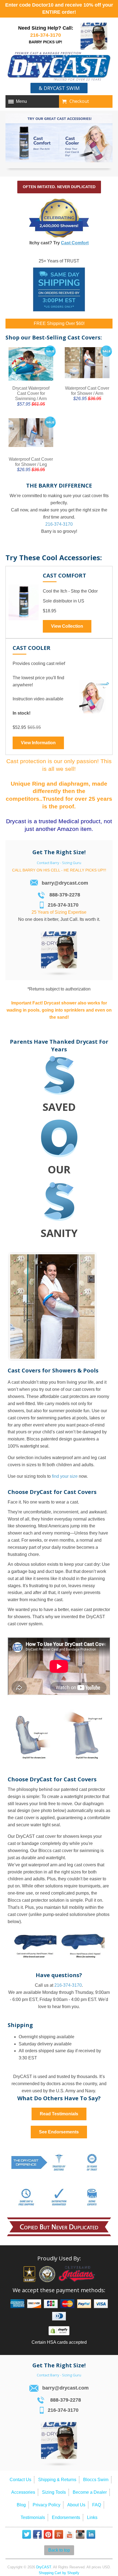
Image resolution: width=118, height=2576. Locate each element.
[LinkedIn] (91, 2535)
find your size (65, 1476)
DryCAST (44, 2567)
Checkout (79, 101)
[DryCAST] (59, 67)
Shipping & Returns (57, 2480)
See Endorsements (59, 2132)
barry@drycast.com (65, 883)
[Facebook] (37, 2535)
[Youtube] (69, 2535)
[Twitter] (27, 2535)
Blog (21, 2505)
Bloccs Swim (96, 2480)
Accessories (23, 2492)
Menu (21, 101)
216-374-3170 (46, 35)
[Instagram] (80, 2535)
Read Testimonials (59, 2114)
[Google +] (59, 2535)
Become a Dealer (90, 2492)
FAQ (97, 2505)
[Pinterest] (48, 2535)
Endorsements (66, 2517)
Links (92, 2517)
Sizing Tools (54, 2492)
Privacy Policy (47, 2505)
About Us (76, 2505)
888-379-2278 (65, 895)
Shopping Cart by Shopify (59, 2573)
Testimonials (33, 2517)
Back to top (59, 2550)
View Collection (67, 626)
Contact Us (20, 2480)
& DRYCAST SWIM (59, 88)
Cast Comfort (75, 243)
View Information (38, 743)
